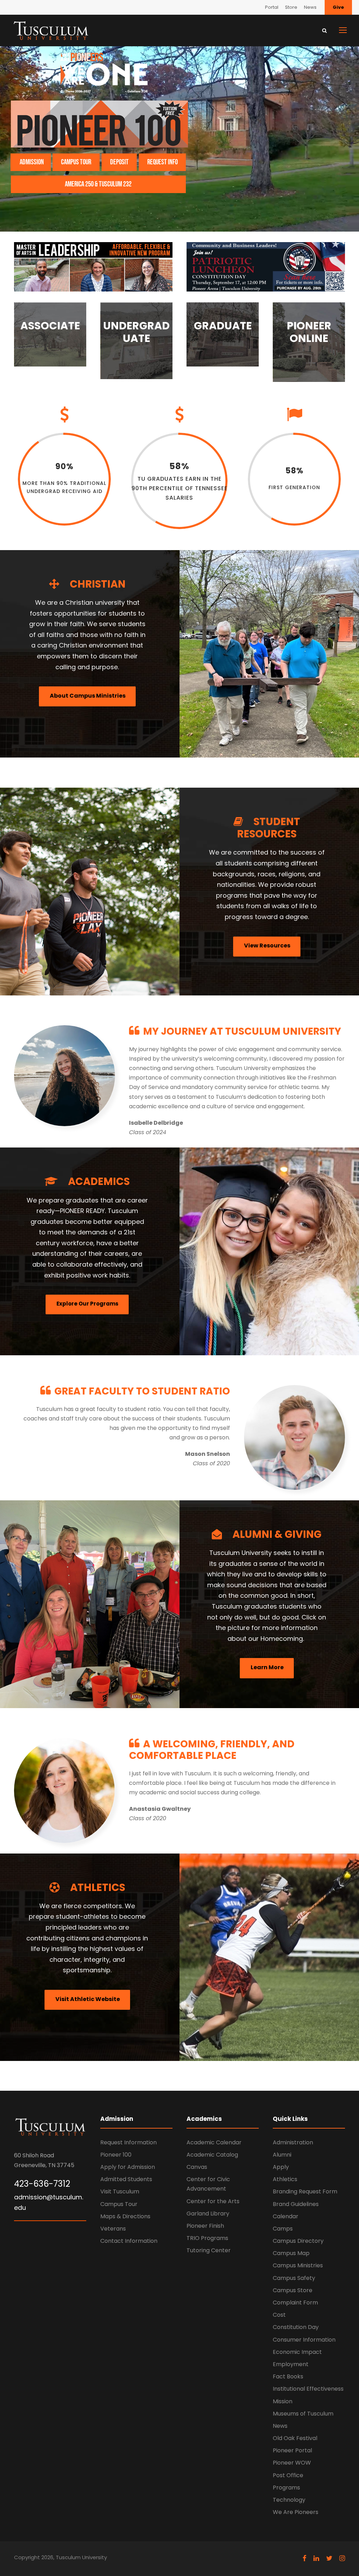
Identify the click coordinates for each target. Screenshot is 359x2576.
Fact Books (288, 2376)
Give (338, 7)
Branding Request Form (305, 2191)
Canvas (197, 2167)
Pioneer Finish (205, 2226)
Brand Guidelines (296, 2204)
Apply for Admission (128, 2167)
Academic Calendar (214, 2142)
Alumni (282, 2155)
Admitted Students (126, 2179)
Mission (283, 2401)
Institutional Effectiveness (308, 2389)
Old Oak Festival (295, 2438)
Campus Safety (294, 2278)
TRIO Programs (207, 2238)
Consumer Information (304, 2340)
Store (291, 7)
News (310, 7)
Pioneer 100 (116, 2155)
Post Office (288, 2475)
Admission (32, 162)
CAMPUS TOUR (76, 162)
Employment (291, 2364)
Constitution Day (296, 2327)
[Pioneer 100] (99, 124)
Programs (286, 2488)
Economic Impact (297, 2352)
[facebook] (304, 2558)
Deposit (119, 162)
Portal (272, 7)
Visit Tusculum (120, 2191)
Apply (281, 2167)
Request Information (128, 2142)
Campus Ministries (298, 2265)
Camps (283, 2229)
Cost (279, 2315)
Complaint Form (295, 2303)
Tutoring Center (209, 2250)
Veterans (113, 2229)
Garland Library (208, 2214)
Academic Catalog (212, 2155)
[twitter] (329, 2558)
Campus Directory (298, 2241)
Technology (289, 2500)
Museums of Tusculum (303, 2414)
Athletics (285, 2179)
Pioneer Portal (292, 2450)
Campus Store (293, 2290)
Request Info (162, 162)
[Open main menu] (343, 30)
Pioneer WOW (292, 2463)
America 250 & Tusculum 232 (98, 184)
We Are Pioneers (296, 2512)
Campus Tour (119, 2204)
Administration (293, 2142)
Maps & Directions (125, 2216)
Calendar (286, 2216)
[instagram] (342, 2558)
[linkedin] (316, 2558)
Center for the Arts (213, 2201)
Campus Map (291, 2253)
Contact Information (129, 2241)
